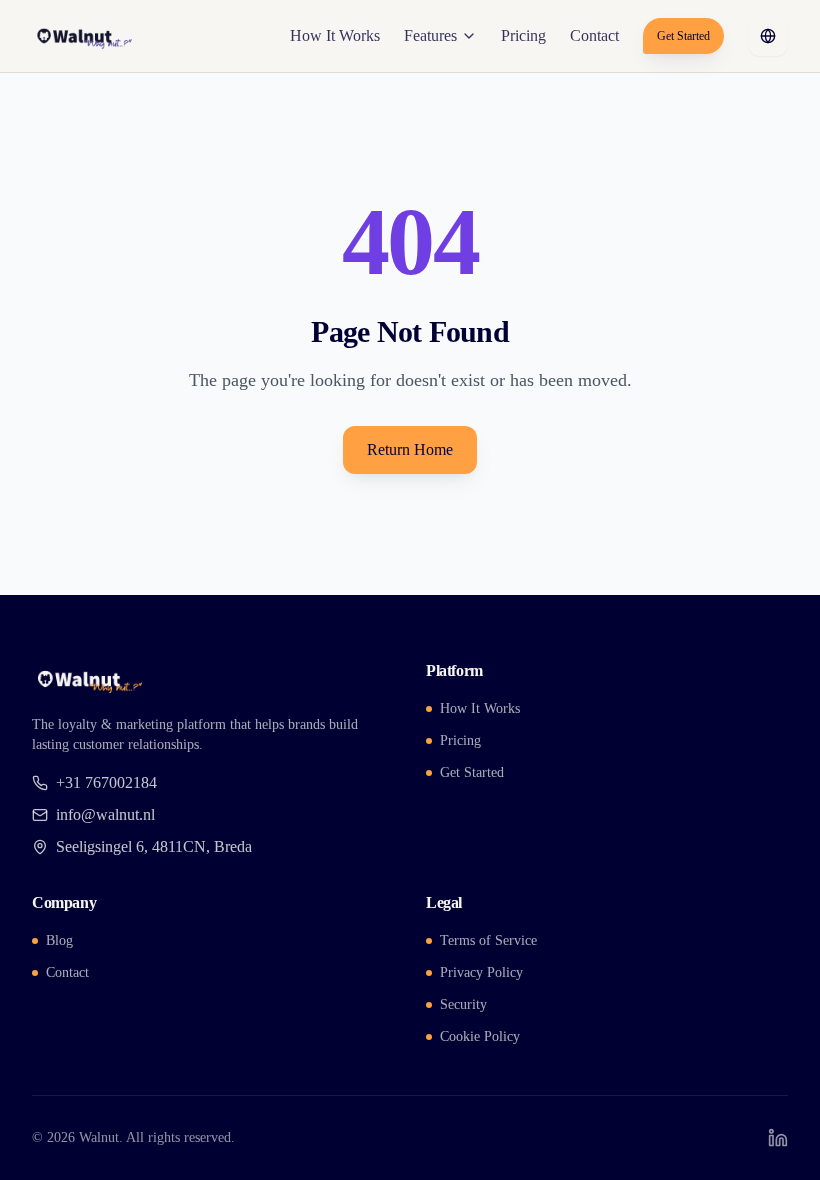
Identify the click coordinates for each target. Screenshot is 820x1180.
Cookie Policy (480, 1036)
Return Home (410, 449)
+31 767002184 (106, 782)
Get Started (683, 36)
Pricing (523, 35)
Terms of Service (488, 940)
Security (463, 1004)
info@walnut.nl (105, 814)
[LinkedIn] (778, 1138)
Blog (59, 940)
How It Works (335, 35)
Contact (594, 35)
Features (430, 35)
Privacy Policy (481, 972)
